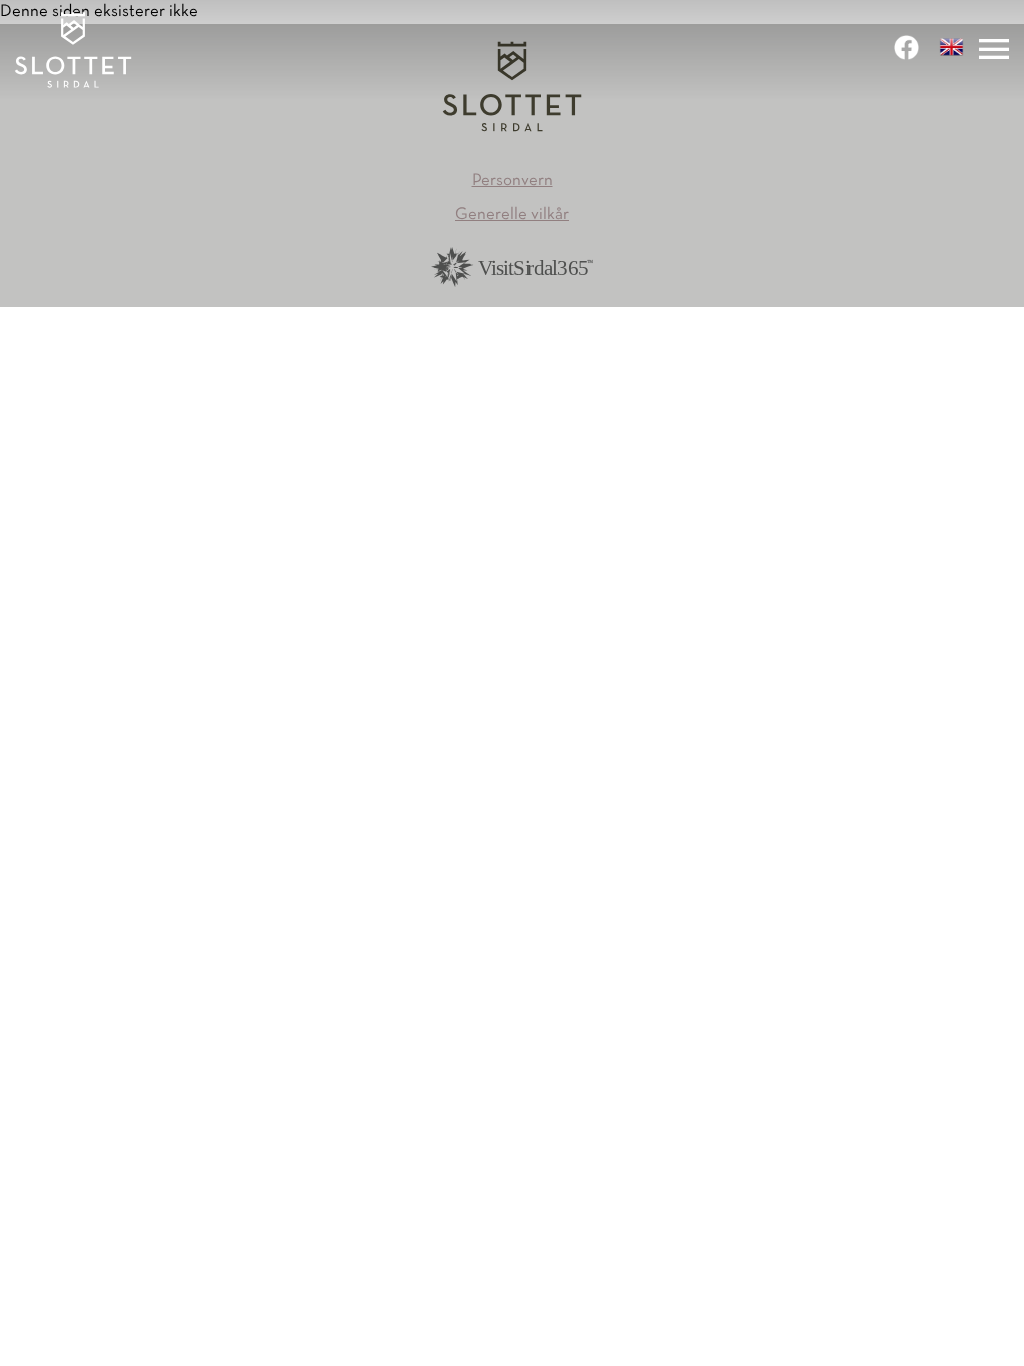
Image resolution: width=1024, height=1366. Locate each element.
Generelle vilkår (512, 214)
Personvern (512, 180)
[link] (909, 47)
